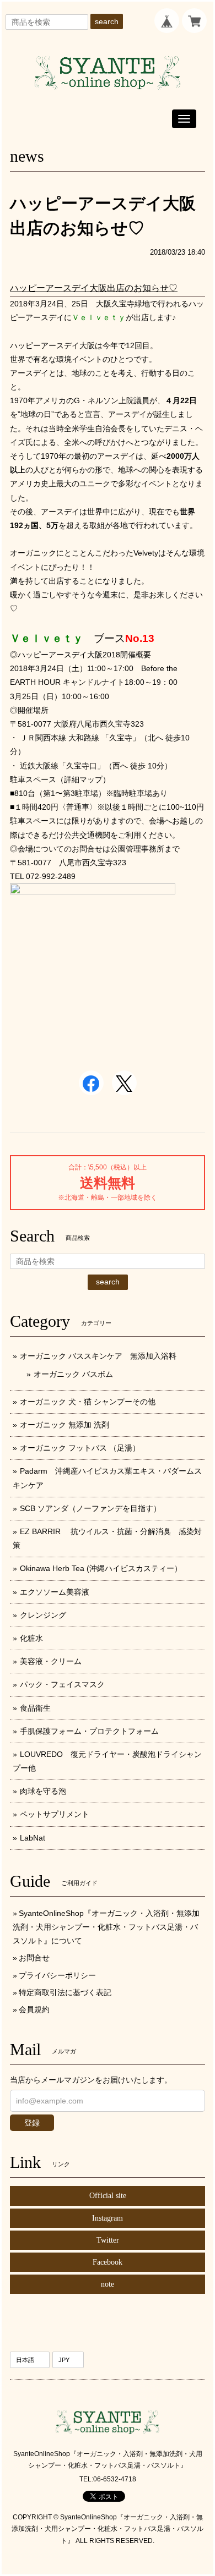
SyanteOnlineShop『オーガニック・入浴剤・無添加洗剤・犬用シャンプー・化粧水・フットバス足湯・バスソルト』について (106, 1927)
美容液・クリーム (51, 1661)
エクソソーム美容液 (55, 1592)
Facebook (108, 2262)
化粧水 (31, 1638)
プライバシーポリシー (57, 1975)
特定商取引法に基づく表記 (65, 1992)
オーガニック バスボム (73, 1374)
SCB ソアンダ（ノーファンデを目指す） (90, 1508)
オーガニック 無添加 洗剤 (64, 1425)
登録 (32, 2123)
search (107, 21)
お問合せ (34, 1958)
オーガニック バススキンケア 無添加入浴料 (102, 1356)
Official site (108, 2196)
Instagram (108, 2218)
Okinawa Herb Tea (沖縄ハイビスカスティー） (101, 1568)
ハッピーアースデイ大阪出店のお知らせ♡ (94, 288)
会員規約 (34, 2009)
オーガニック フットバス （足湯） (80, 1448)
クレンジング (43, 1615)
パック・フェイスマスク (62, 1684)
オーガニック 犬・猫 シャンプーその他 (88, 1402)
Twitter (108, 2240)
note (108, 2284)
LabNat (33, 1838)
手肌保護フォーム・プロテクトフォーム (89, 1731)
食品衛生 (35, 1708)
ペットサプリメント (55, 1814)
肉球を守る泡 (43, 1791)
